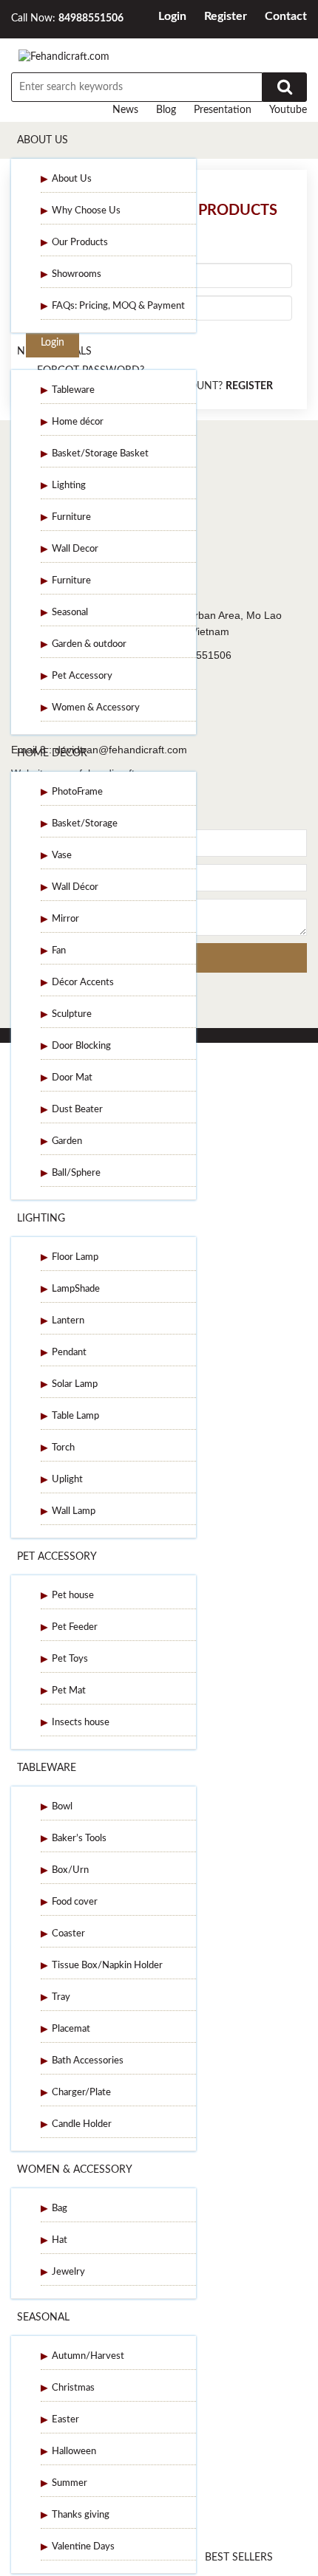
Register (226, 16)
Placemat (71, 2029)
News (125, 110)
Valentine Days (83, 2547)
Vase (62, 856)
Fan (59, 951)
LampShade (76, 1289)
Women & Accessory (96, 708)
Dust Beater (77, 1110)
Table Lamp (75, 1416)
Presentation (223, 110)
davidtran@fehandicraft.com (121, 750)
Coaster (68, 1934)
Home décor (78, 422)
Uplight (67, 1480)
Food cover (75, 1902)
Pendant (69, 1353)
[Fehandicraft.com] (64, 57)
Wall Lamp (74, 1511)
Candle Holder (82, 2124)
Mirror (65, 919)
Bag (60, 2209)
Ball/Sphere (76, 1173)
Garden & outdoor (89, 644)
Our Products (80, 243)
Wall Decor (75, 549)
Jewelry (68, 2272)
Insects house (81, 1723)
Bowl (62, 1807)
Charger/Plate (81, 2093)
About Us (43, 140)
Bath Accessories (88, 2061)
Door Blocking (81, 1046)
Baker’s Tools (79, 1839)
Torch (63, 1448)
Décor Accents (83, 983)
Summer (70, 2483)
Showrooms (77, 274)
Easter (65, 2420)
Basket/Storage (85, 824)
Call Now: (67, 18)
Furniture (71, 517)
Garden (67, 1141)
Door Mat (72, 1078)
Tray (61, 1997)
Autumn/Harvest (88, 2356)
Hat (60, 2240)
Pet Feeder (75, 1627)
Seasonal (70, 613)
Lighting (69, 486)
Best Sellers (239, 2558)
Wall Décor (75, 887)
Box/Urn (70, 1870)
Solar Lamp (75, 1384)
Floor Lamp (75, 1257)
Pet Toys (70, 1659)
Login (172, 16)
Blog (166, 110)
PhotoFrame (77, 792)
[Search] (285, 87)
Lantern (68, 1321)
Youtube (288, 110)
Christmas (73, 2388)
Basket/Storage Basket (100, 454)
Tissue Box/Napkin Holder (107, 1966)
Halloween (74, 2452)
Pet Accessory (82, 676)
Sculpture (72, 1014)
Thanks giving (81, 2515)
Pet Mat (69, 1691)
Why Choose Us (86, 211)
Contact (286, 16)
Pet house (73, 1596)
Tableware (73, 390)
